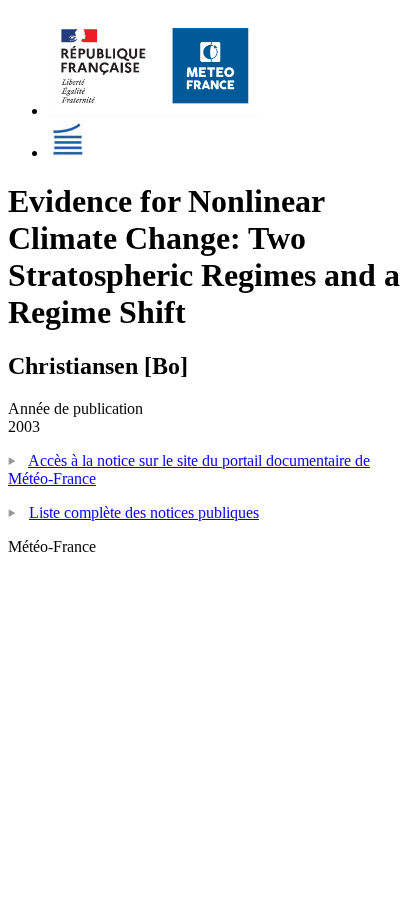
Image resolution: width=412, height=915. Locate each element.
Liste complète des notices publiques (144, 512)
